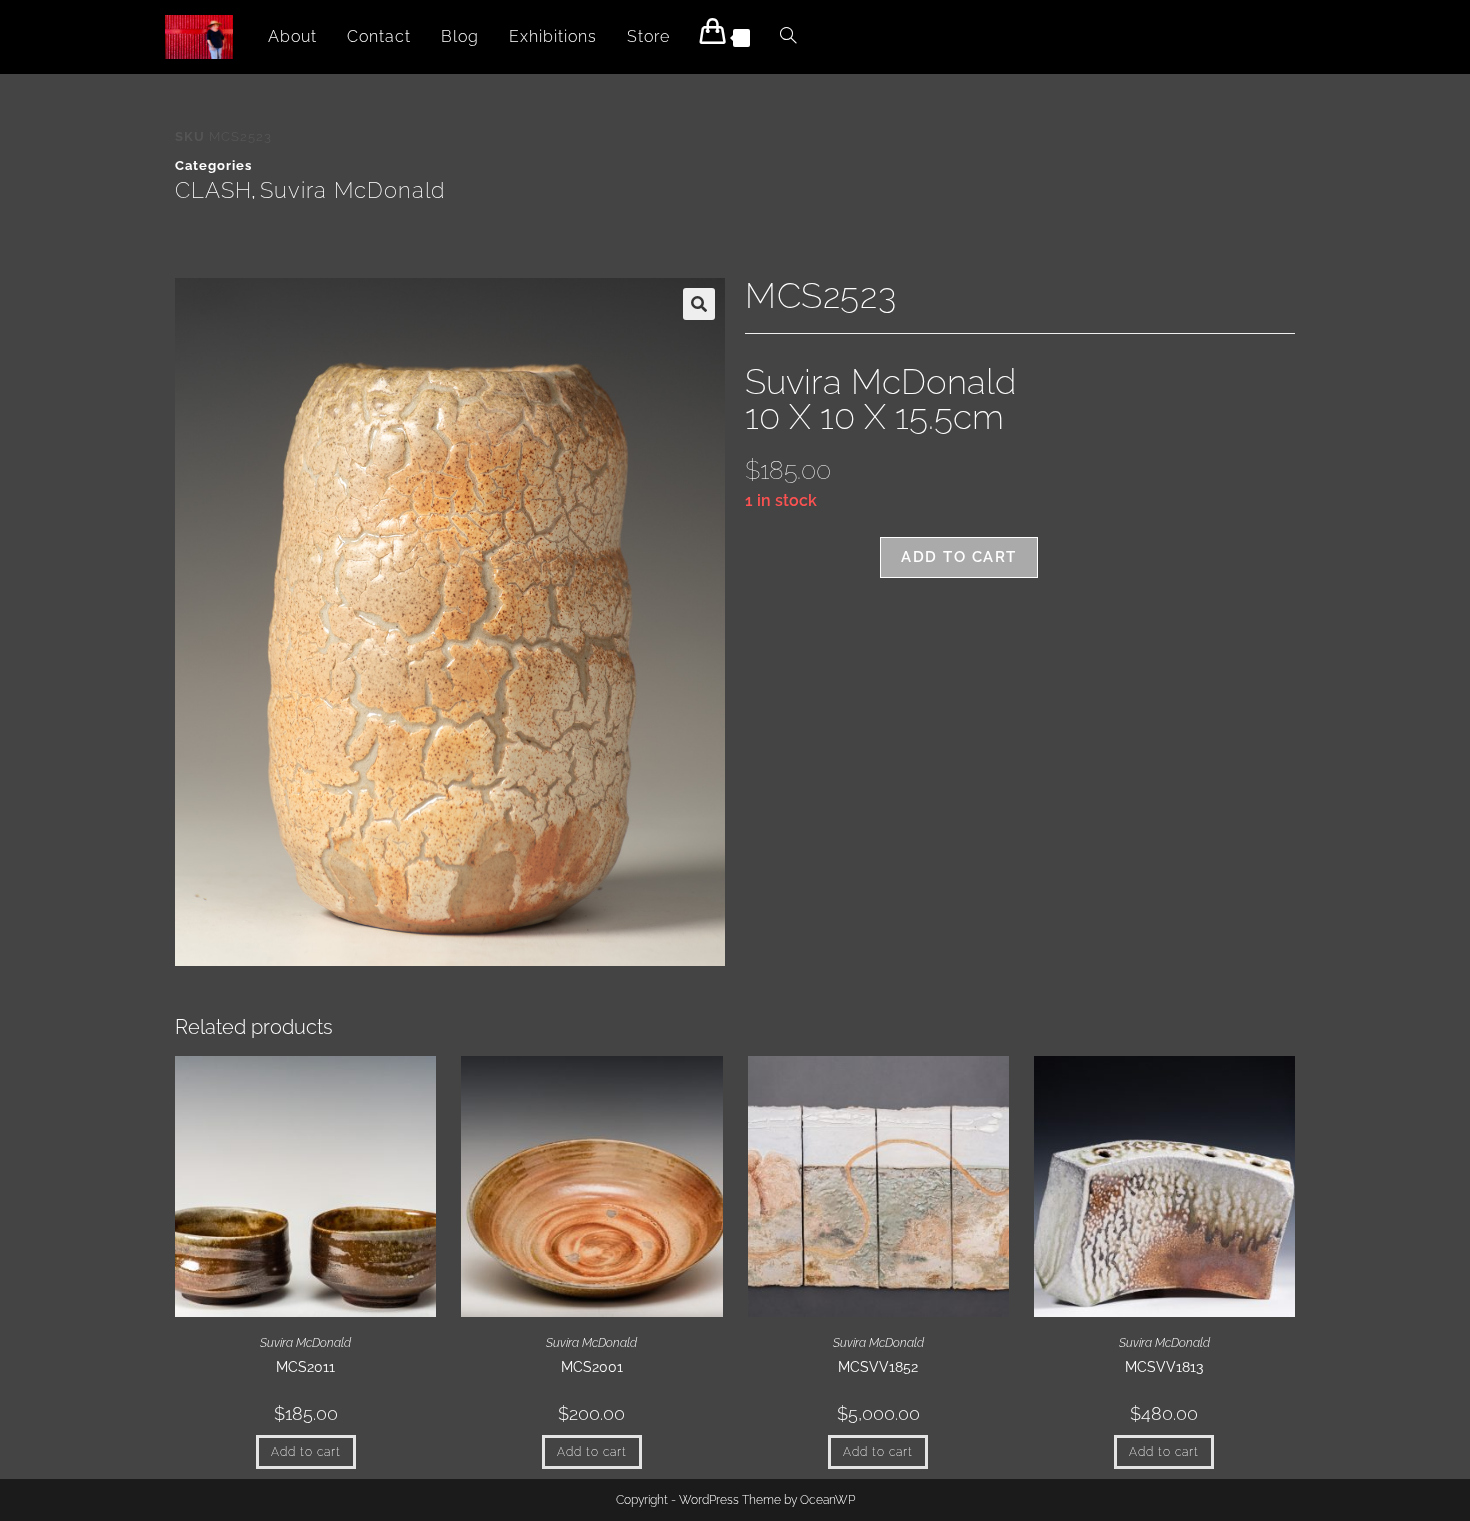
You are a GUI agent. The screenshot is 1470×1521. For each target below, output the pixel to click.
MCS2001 (592, 1367)
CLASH (213, 190)
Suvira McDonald (352, 190)
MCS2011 (305, 1367)
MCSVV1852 (878, 1367)
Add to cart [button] (306, 1452)
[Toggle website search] (788, 37)
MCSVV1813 (1164, 1367)
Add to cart (959, 557)
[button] (699, 304)
